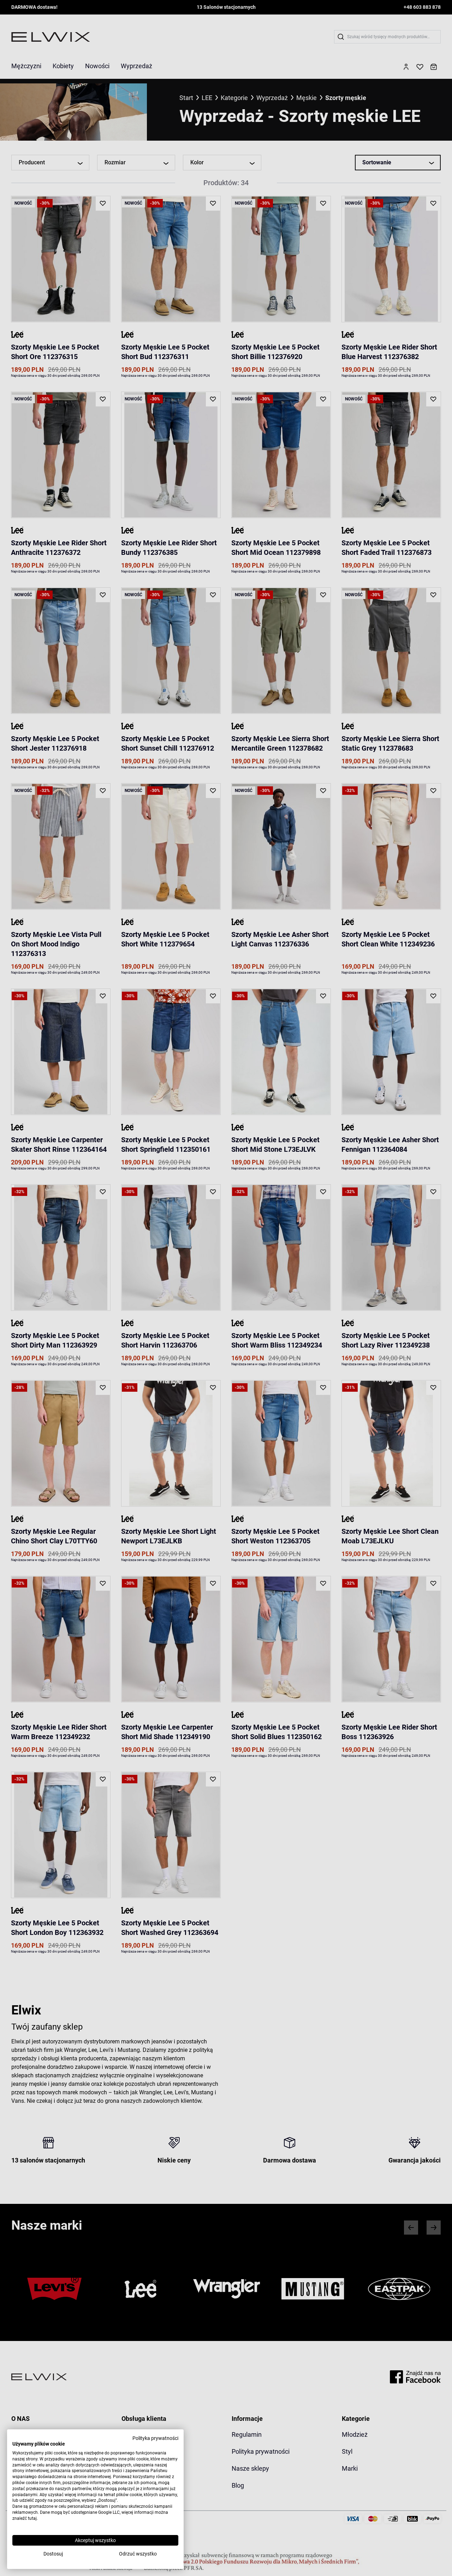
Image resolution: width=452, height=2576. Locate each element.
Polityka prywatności (155, 2438)
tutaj (32, 2518)
